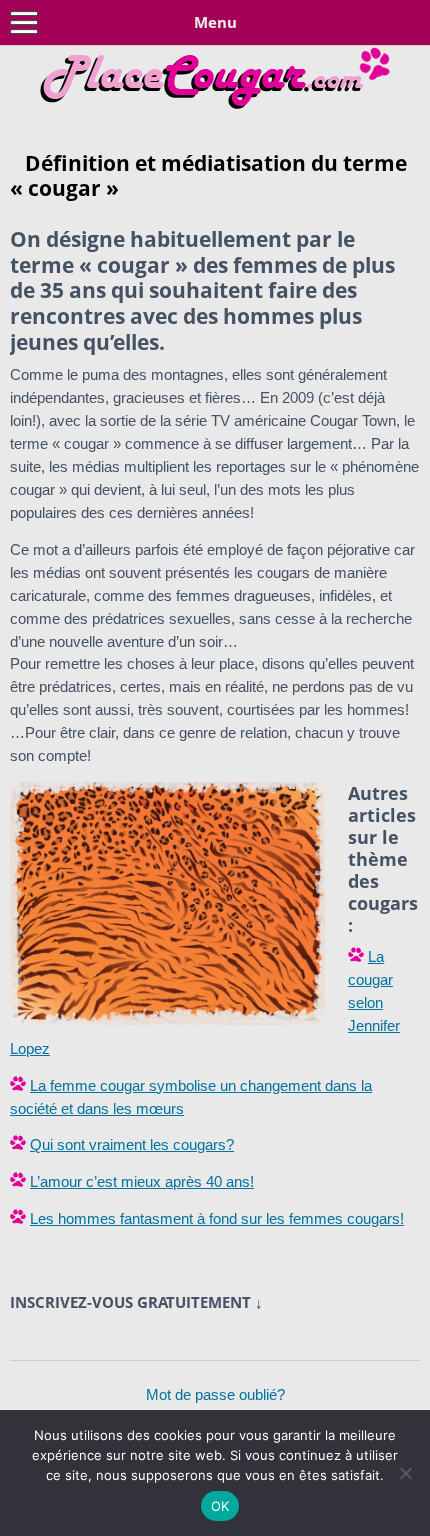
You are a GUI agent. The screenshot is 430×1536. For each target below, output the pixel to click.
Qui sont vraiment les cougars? (132, 1144)
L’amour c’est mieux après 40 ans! (142, 1181)
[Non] (405, 1473)
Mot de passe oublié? (215, 1394)
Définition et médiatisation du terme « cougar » (208, 175)
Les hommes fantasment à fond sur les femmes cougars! (217, 1218)
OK (220, 1506)
